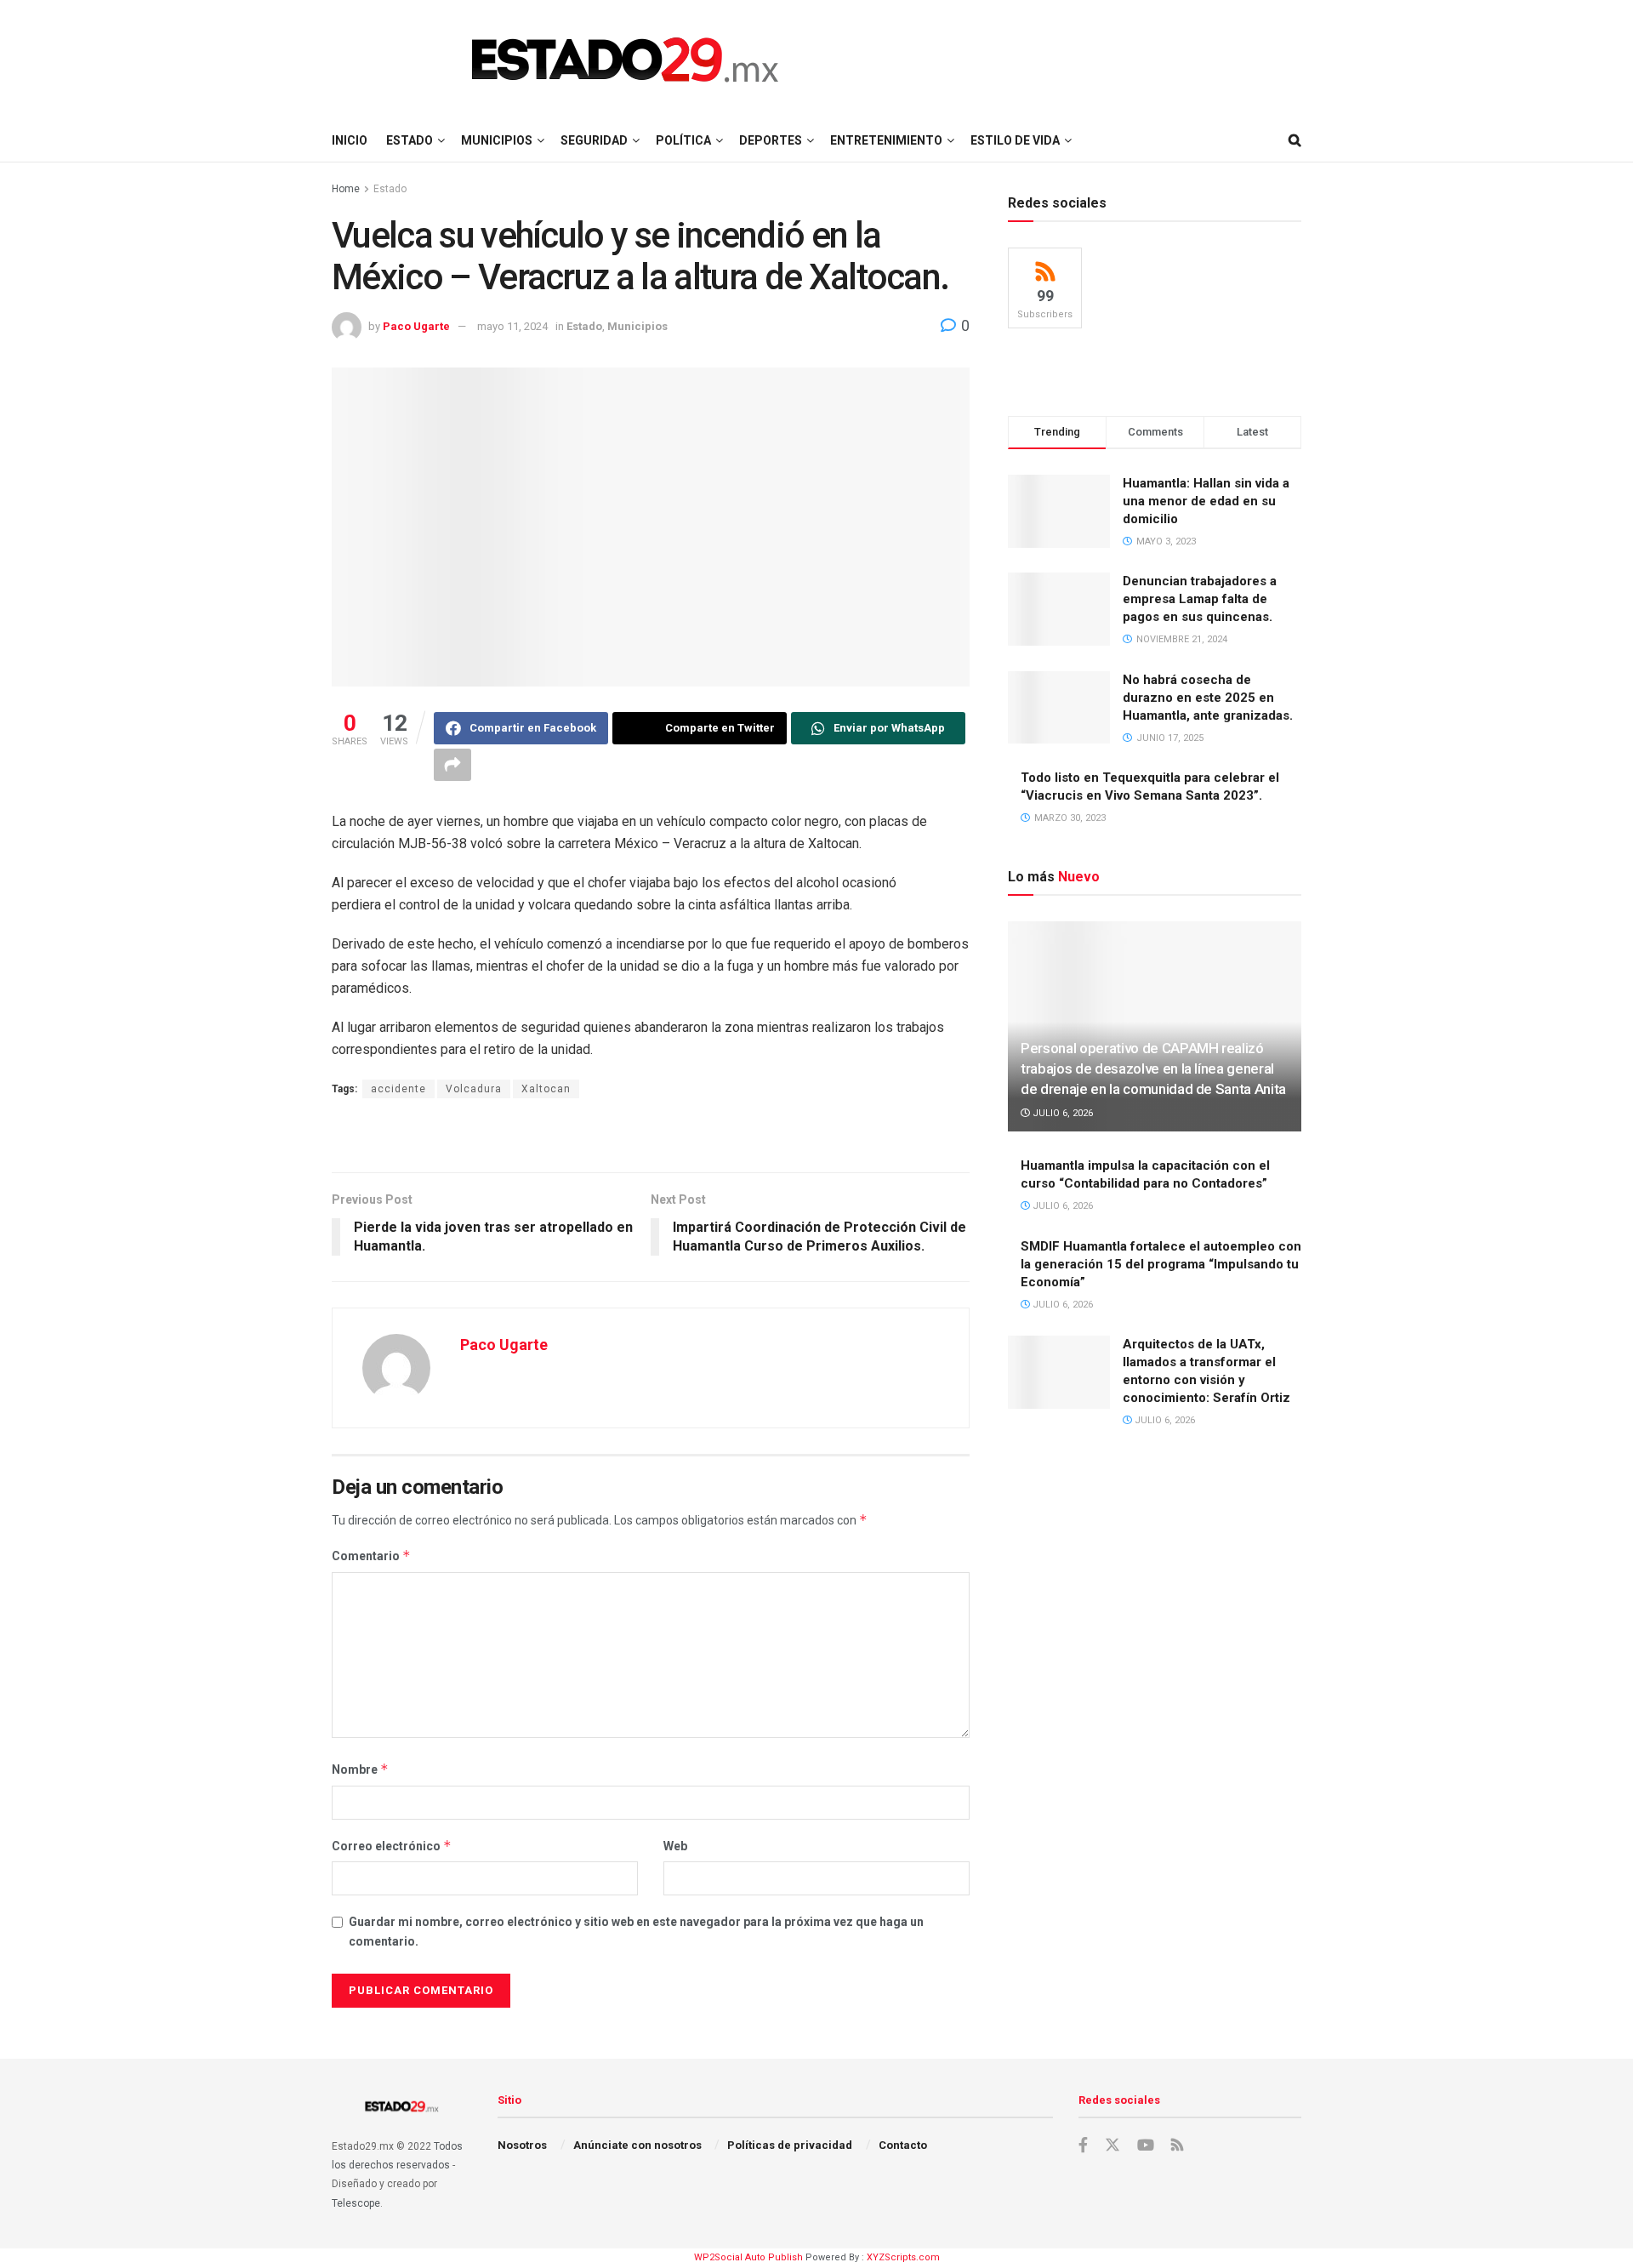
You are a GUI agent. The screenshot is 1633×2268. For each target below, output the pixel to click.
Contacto (903, 2145)
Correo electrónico (392, 1846)
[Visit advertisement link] (651, 1137)
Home (346, 189)
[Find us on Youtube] (1146, 2145)
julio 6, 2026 (1061, 1113)
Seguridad (594, 140)
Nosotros (522, 2145)
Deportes (771, 140)
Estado (410, 140)
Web (675, 1846)
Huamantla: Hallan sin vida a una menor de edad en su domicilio (1206, 501)
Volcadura (474, 1089)
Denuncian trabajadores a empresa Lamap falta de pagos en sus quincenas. (1200, 599)
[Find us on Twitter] (1112, 2145)
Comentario (371, 1556)
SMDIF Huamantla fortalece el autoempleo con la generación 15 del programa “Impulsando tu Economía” (1161, 1264)
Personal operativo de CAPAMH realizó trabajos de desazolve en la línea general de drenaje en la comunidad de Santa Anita (1153, 1068)
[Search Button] (1295, 140)
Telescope (356, 2203)
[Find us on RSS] (1177, 2146)
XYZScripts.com (903, 2257)
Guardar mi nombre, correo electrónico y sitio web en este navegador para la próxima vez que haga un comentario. (636, 1931)
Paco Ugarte (416, 326)
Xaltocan (546, 1089)
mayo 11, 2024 (512, 326)
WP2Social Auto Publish (748, 2257)
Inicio (350, 140)
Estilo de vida (1015, 140)
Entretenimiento (886, 140)
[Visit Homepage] (625, 60)
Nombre (360, 1769)
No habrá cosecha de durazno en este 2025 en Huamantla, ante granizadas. (1208, 698)
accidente (398, 1089)
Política (683, 140)
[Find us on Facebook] (1083, 2145)
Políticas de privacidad (790, 2145)
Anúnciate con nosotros (637, 2145)
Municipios (497, 140)
